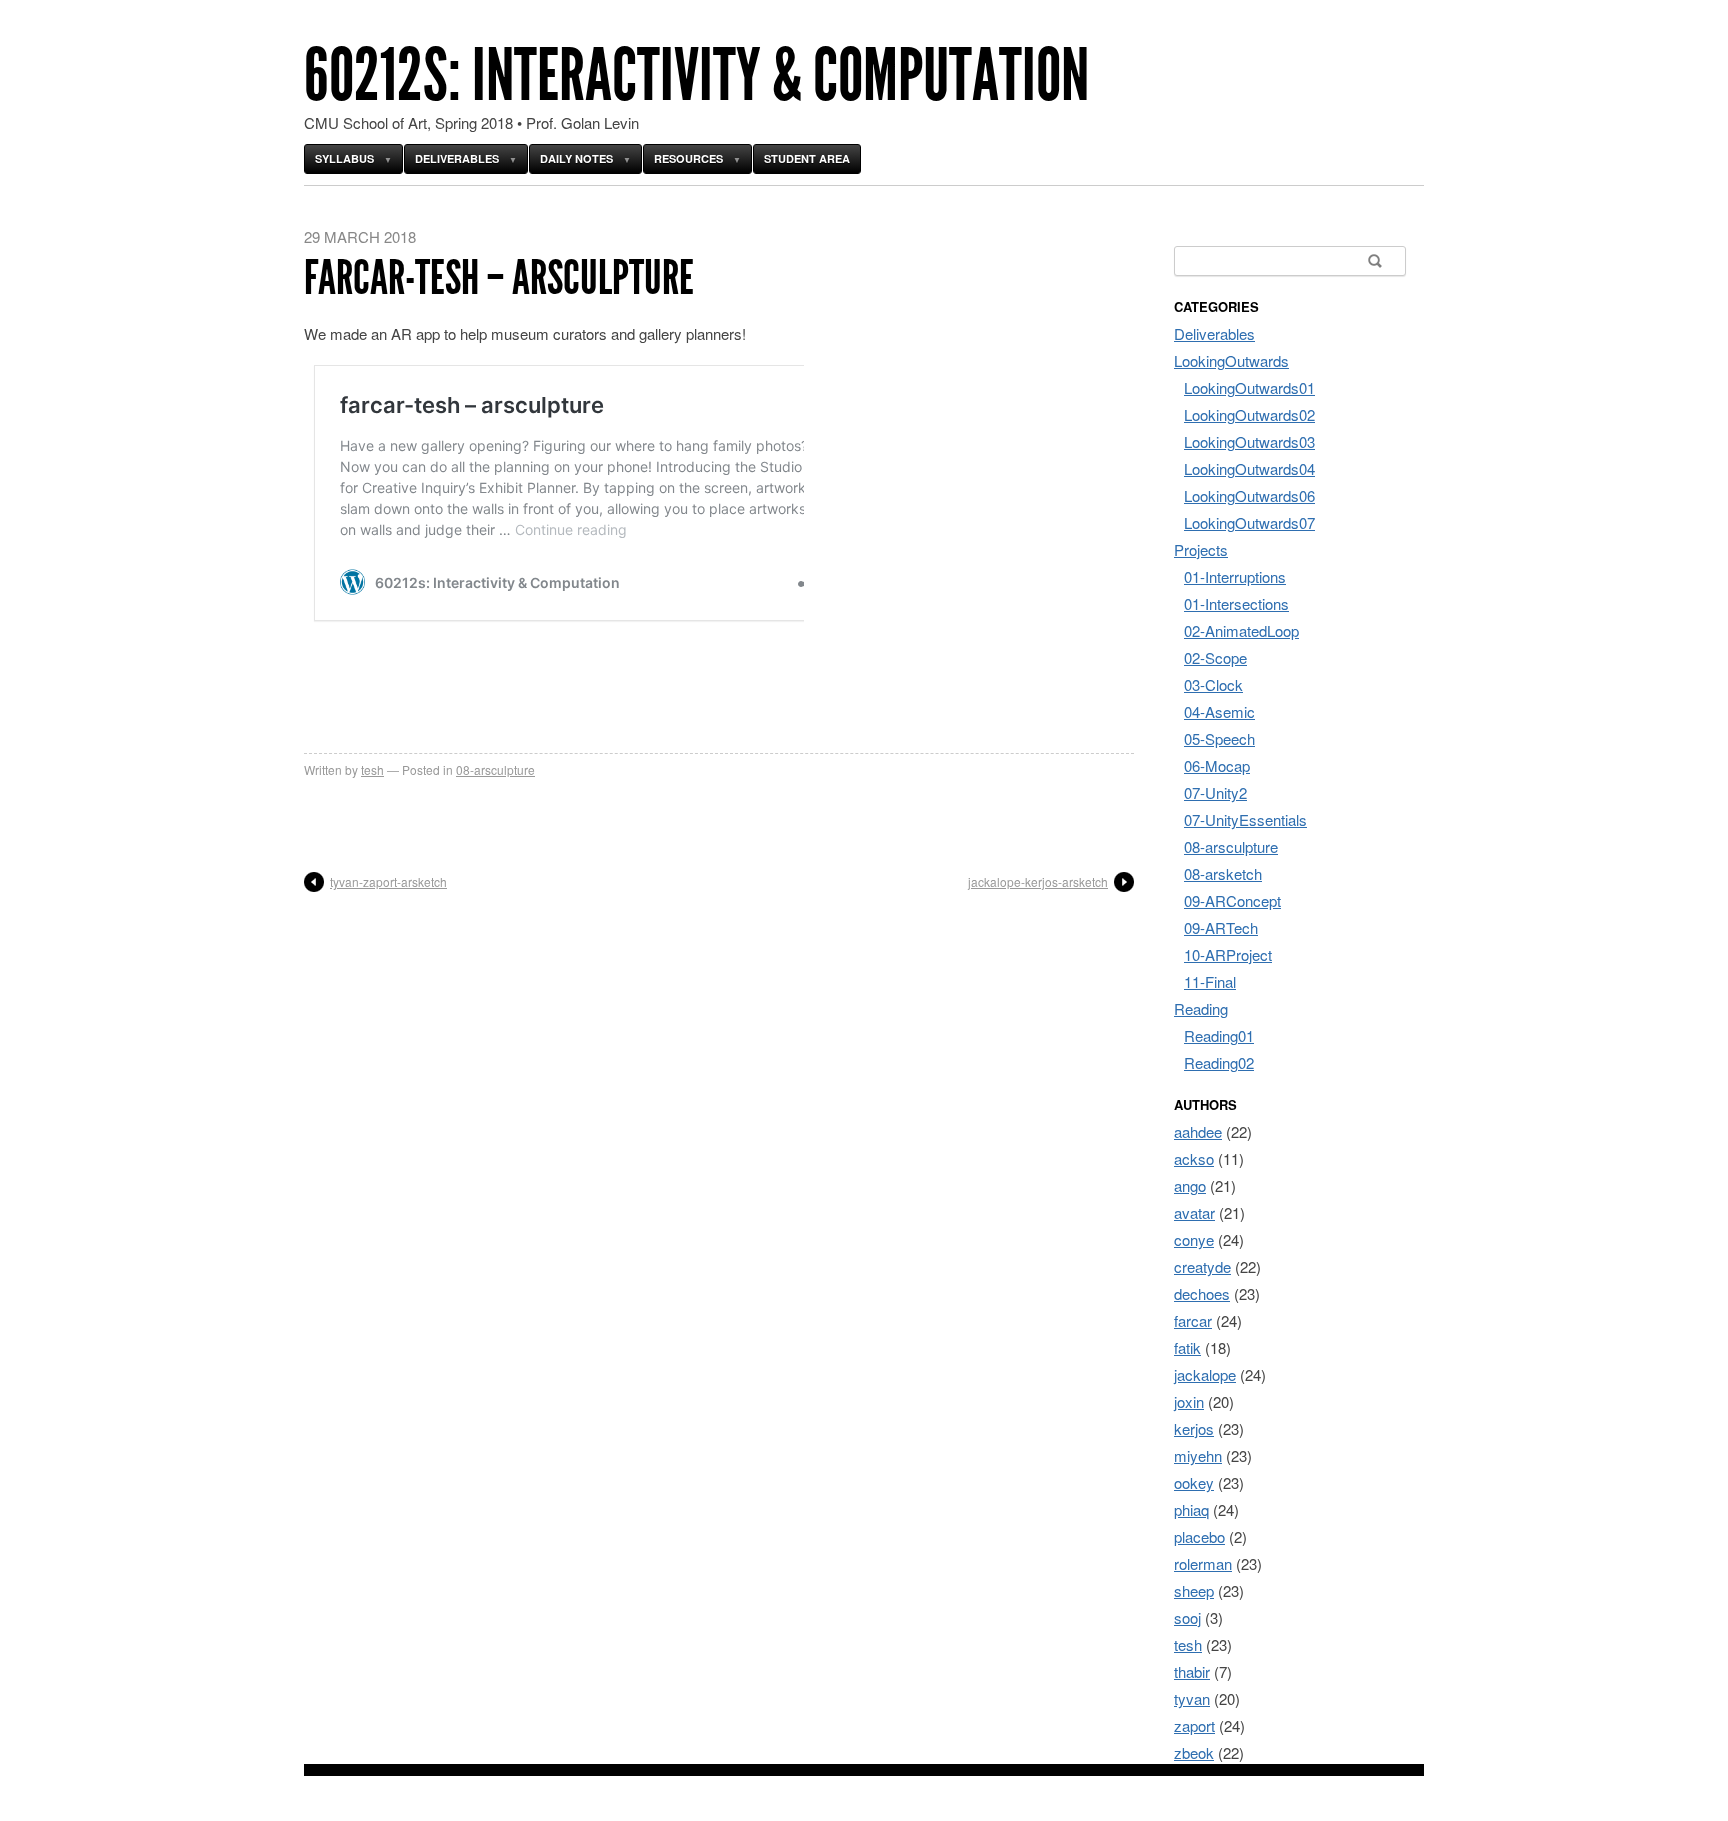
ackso (1194, 1158)
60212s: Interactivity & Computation (696, 75)
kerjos (1194, 1428)
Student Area (807, 158)
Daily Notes (576, 158)
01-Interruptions (1235, 576)
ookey (1194, 1482)
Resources (688, 158)
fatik (1187, 1347)
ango (1190, 1185)
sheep (1194, 1590)
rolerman (1203, 1563)
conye (1194, 1239)
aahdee (1198, 1131)
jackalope (1205, 1374)
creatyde (1202, 1266)
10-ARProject (1228, 954)
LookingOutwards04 (1249, 468)
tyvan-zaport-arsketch (388, 881)
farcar (1193, 1320)
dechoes (1202, 1293)
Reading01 (1219, 1035)
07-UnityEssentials (1245, 819)
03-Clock (1213, 684)
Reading (1201, 1008)
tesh (372, 769)
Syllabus (344, 158)
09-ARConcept (1232, 900)
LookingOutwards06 (1249, 495)
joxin (1189, 1401)
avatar (1194, 1212)
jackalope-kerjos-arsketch (1038, 881)
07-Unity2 (1215, 792)
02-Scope (1215, 657)
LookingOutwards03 (1249, 441)
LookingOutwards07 (1249, 522)
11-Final (1210, 981)
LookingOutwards (1231, 360)
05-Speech (1219, 738)
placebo (1199, 1536)
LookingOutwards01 (1249, 387)
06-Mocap (1217, 765)
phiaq (1191, 1509)
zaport (1194, 1725)
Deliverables (457, 158)
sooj (1187, 1617)
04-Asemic (1219, 711)
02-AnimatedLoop (1241, 630)
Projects (1201, 549)
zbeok (1194, 1752)
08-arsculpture (495, 769)
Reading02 (1219, 1062)
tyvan (1192, 1698)
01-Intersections (1236, 603)
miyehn (1198, 1455)
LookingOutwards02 (1249, 414)
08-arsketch (1223, 873)
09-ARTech (1221, 927)
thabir (1192, 1671)
